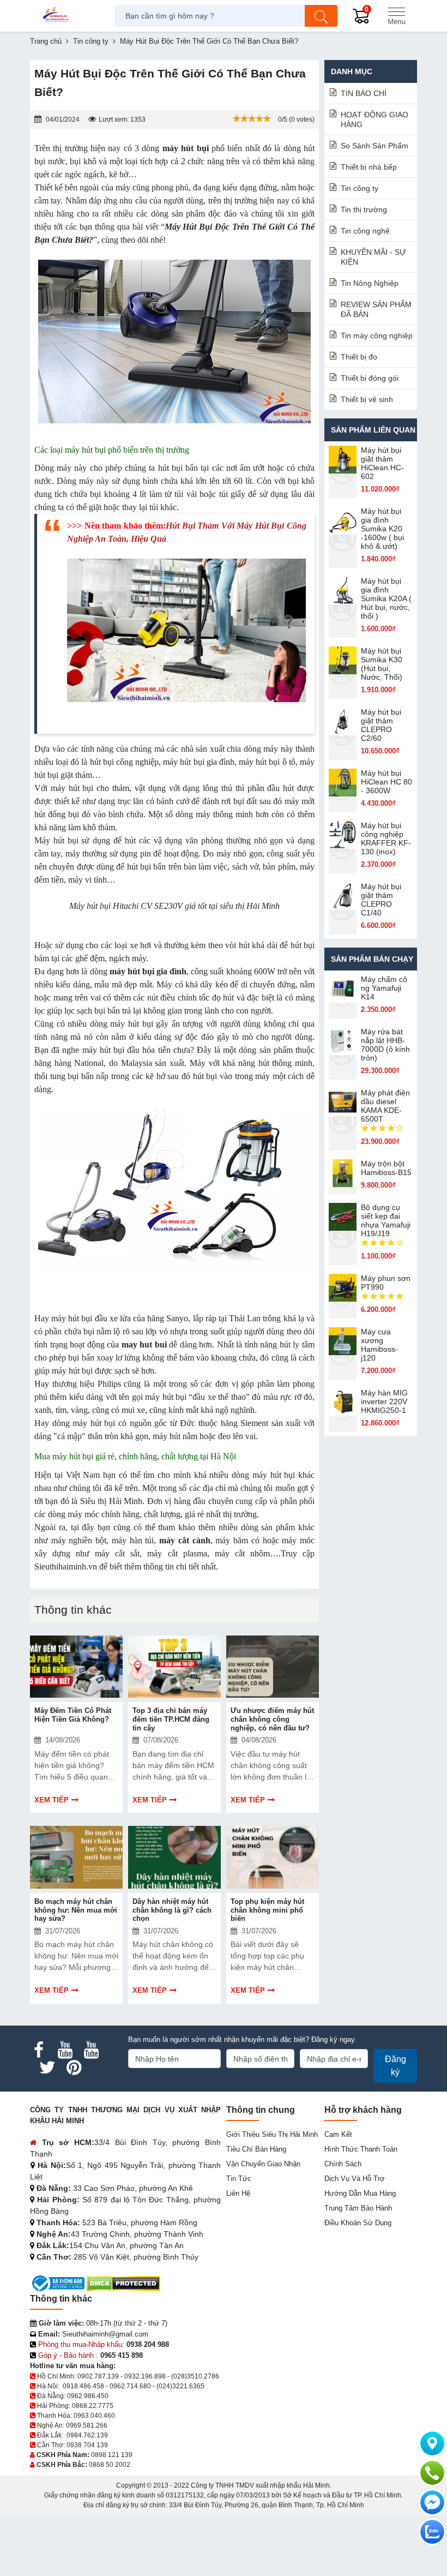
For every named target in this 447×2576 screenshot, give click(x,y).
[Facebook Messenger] (432, 2502)
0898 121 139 (112, 2455)
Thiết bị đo (359, 357)
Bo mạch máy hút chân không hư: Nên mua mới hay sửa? (76, 1910)
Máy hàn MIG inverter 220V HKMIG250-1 (384, 1401)
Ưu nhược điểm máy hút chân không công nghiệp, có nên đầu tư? (272, 1719)
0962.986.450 (88, 2396)
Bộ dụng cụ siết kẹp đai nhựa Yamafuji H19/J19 (386, 1220)
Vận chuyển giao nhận (263, 2164)
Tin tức (239, 2179)
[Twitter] (47, 2068)
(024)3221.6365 (180, 2386)
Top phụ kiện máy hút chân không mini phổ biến (267, 1910)
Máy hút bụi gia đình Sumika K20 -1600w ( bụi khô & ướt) (382, 529)
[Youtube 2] (91, 2050)
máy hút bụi (186, 148)
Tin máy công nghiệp (377, 336)
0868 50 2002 (110, 2465)
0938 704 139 (87, 2445)
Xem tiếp (52, 1800)
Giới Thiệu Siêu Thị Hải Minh (272, 2134)
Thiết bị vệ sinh (367, 399)
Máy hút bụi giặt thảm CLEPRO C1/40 (381, 900)
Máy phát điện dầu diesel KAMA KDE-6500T (385, 1106)
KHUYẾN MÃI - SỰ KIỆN (373, 257)
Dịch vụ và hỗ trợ (355, 2179)
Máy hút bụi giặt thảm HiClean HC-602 (382, 463)
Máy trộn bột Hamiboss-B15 (386, 1168)
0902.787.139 (98, 2376)
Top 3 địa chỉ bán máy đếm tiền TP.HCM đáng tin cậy (171, 1719)
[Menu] (396, 16)
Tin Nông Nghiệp (370, 283)
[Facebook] (39, 2050)
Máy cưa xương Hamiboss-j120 (379, 1345)
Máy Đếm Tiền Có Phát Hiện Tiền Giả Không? (73, 1715)
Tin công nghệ (365, 231)
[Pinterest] (74, 2068)
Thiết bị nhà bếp (369, 167)
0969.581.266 (87, 2425)
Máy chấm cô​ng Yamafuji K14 (384, 988)
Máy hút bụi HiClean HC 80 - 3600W (386, 782)
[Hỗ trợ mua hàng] (432, 2473)
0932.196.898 (145, 2376)
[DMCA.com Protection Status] (123, 2283)
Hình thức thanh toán (361, 2149)
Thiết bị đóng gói (370, 378)
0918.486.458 (83, 2386)
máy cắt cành (185, 1540)
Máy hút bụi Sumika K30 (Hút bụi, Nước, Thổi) (382, 664)
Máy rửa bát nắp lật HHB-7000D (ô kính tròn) (385, 1045)
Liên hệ (238, 2193)
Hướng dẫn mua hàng (360, 2193)
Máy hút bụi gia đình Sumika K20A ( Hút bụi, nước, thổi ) (386, 598)
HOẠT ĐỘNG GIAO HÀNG (374, 119)
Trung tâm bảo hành (358, 2208)
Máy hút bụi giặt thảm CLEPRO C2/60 (381, 725)
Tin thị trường (364, 209)
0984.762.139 (87, 2435)
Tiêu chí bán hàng (256, 2149)
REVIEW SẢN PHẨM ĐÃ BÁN (376, 309)
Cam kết (338, 2134)
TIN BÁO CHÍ (364, 93)
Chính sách (343, 2164)
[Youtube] (65, 2050)
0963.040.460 (94, 2416)
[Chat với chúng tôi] (432, 2532)
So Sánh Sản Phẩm (374, 146)
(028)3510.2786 (195, 2376)
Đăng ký (395, 2066)
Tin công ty (360, 188)
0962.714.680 (130, 2386)
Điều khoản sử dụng (358, 2223)
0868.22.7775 (93, 2406)
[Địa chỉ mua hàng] (432, 2443)
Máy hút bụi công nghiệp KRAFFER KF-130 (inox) (386, 838)
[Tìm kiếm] (321, 16)
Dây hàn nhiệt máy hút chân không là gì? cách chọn (172, 1910)
